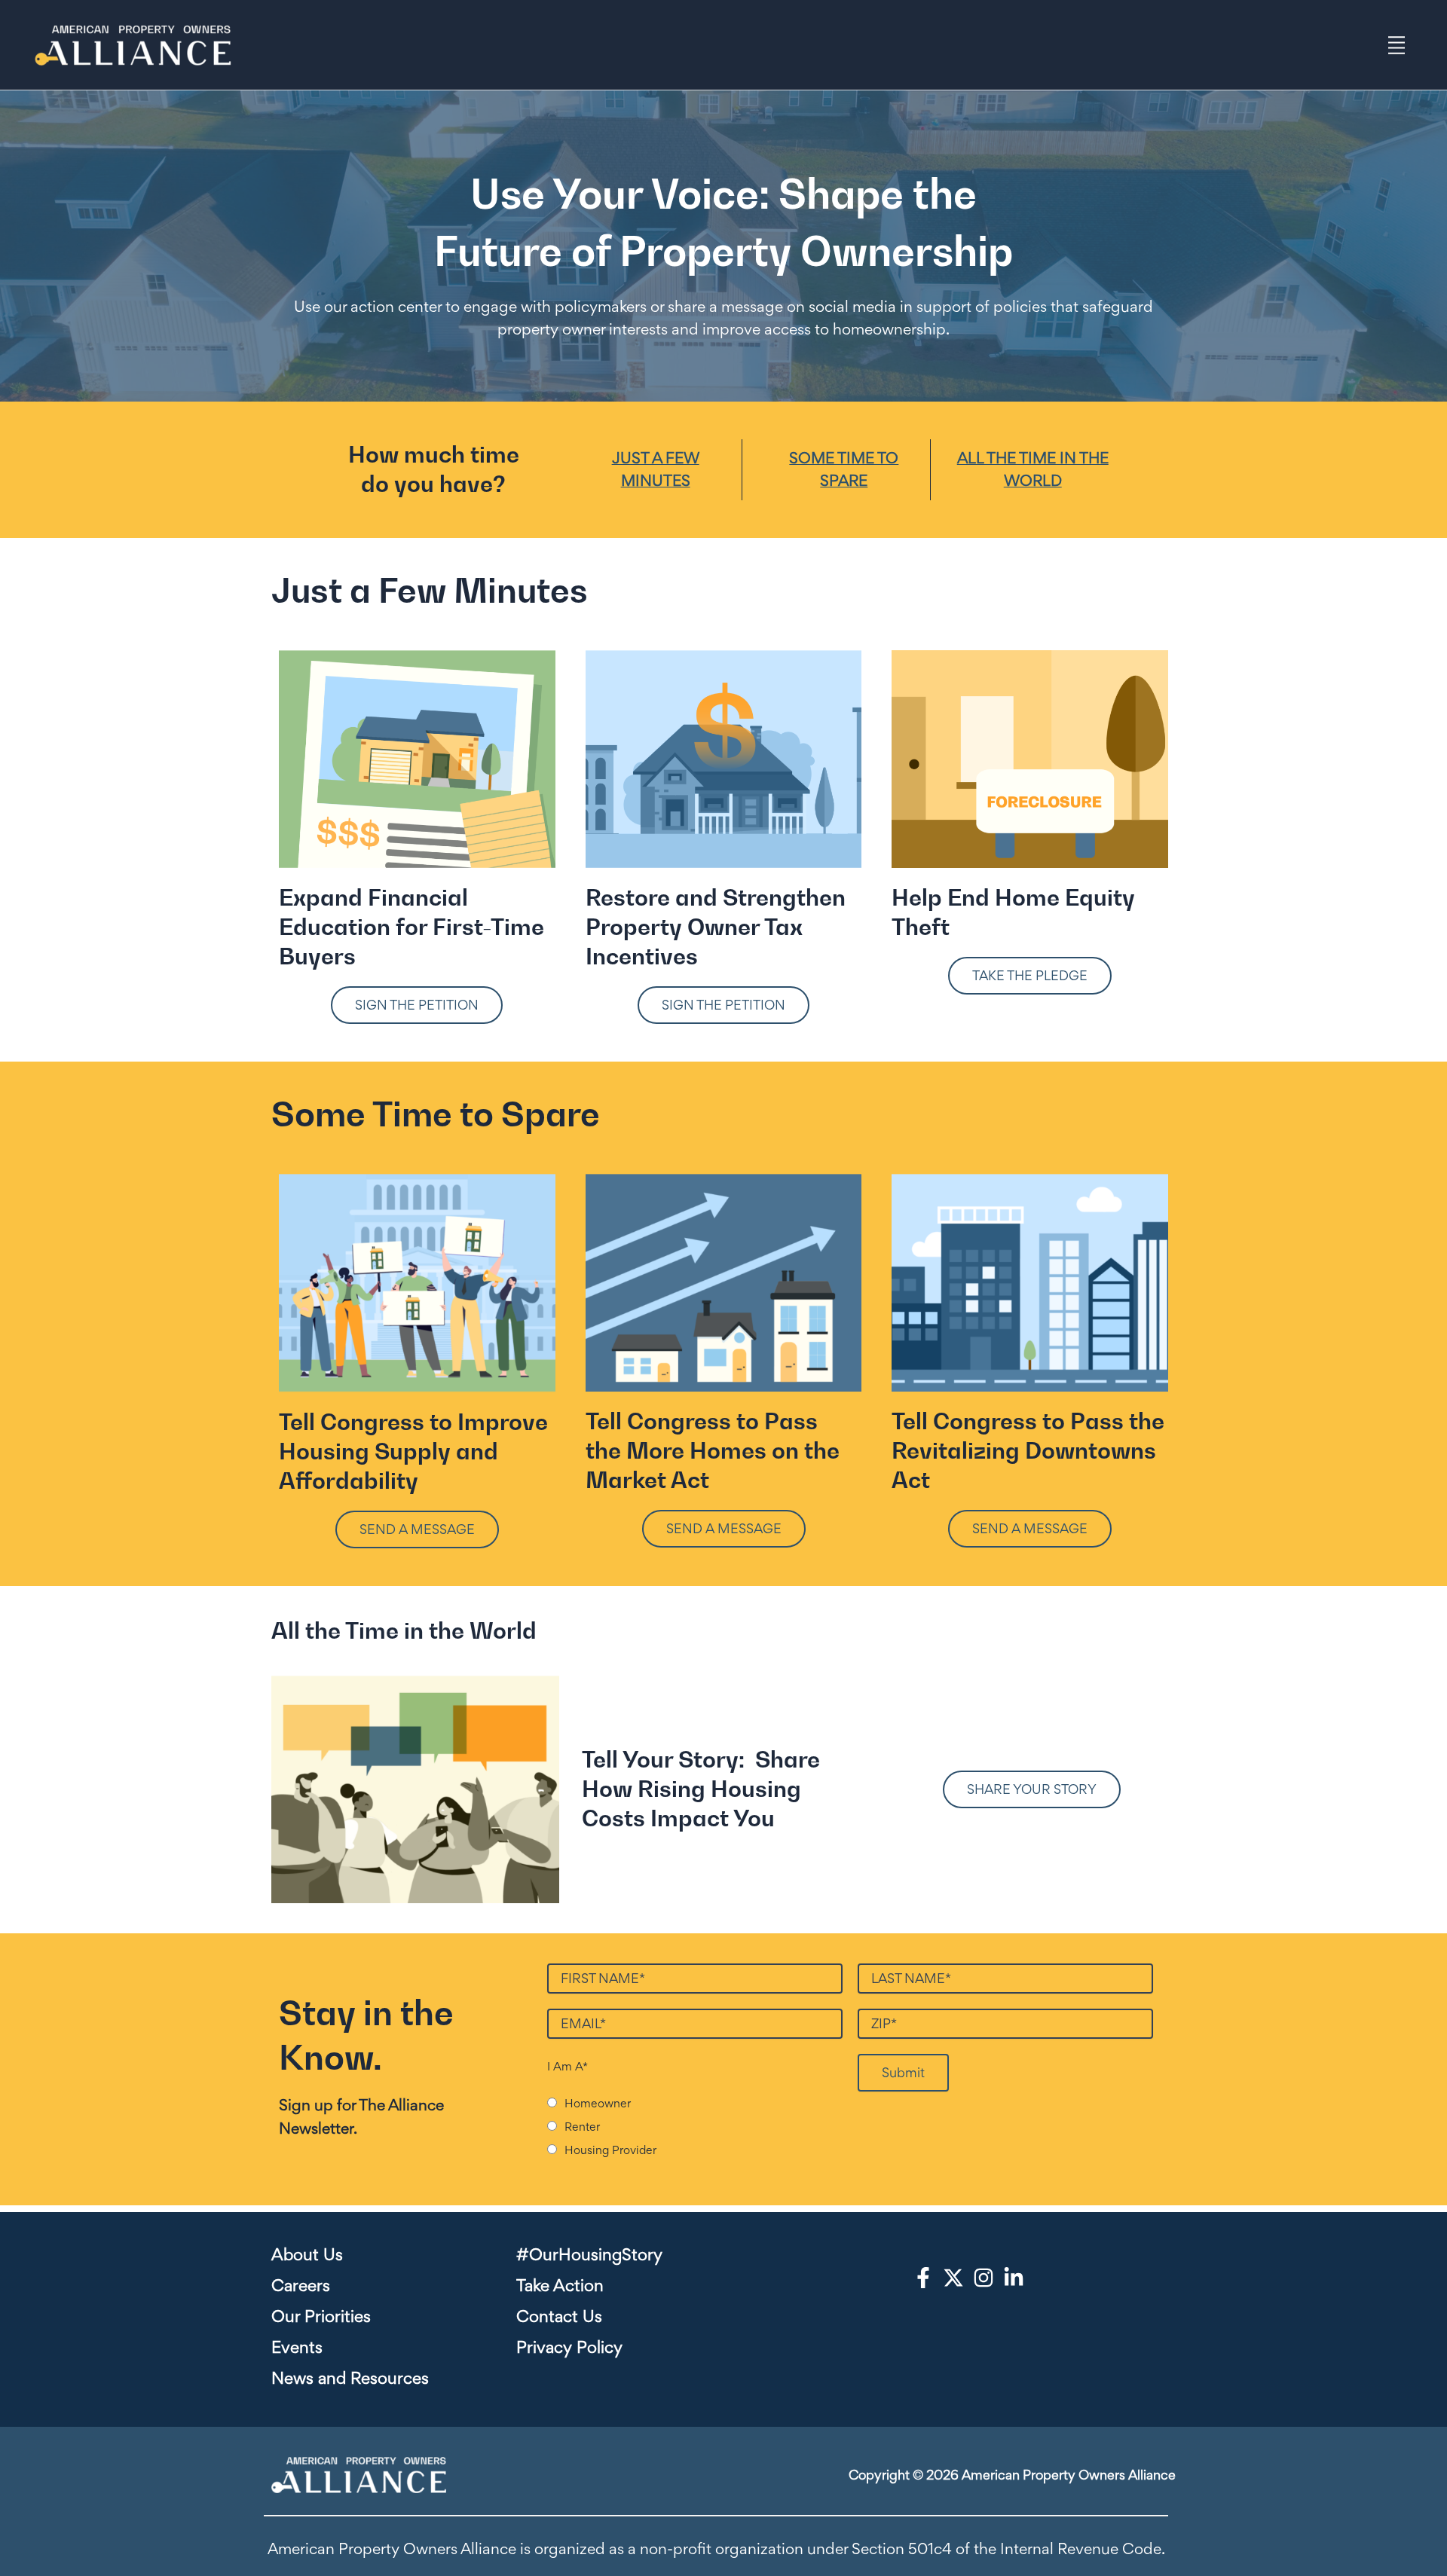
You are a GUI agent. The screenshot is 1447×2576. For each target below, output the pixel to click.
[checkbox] (695, 2126)
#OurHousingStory (589, 2254)
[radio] (702, 2102)
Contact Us (559, 2316)
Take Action (560, 2285)
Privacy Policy (569, 2347)
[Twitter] (953, 2278)
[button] (417, 1005)
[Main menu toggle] (1397, 45)
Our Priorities (321, 2316)
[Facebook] (923, 2278)
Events (297, 2347)
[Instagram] (984, 2278)
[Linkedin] (1014, 2278)
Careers (301, 2285)
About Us (307, 2254)
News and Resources (350, 2378)
